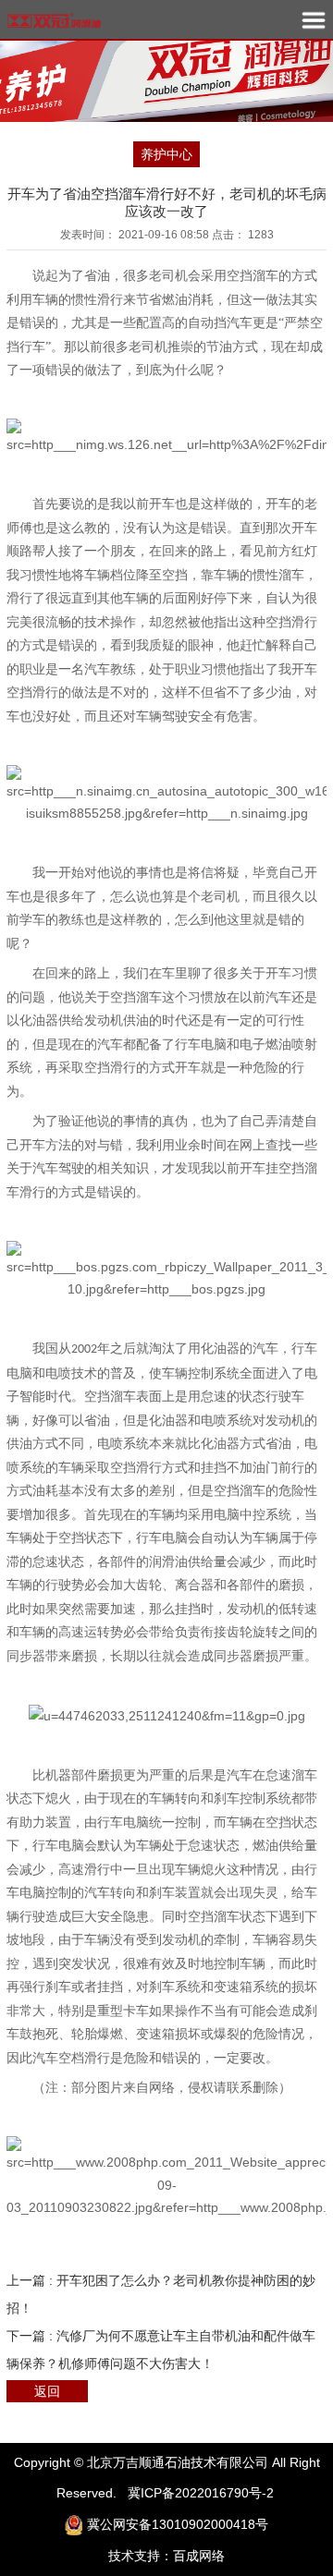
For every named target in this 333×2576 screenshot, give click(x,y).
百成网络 (199, 2556)
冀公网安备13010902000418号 (178, 2524)
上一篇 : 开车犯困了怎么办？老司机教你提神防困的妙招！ (161, 2294)
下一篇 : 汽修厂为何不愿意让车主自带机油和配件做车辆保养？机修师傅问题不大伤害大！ (161, 2350)
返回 (47, 2391)
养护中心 (166, 154)
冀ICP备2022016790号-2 (201, 2493)
